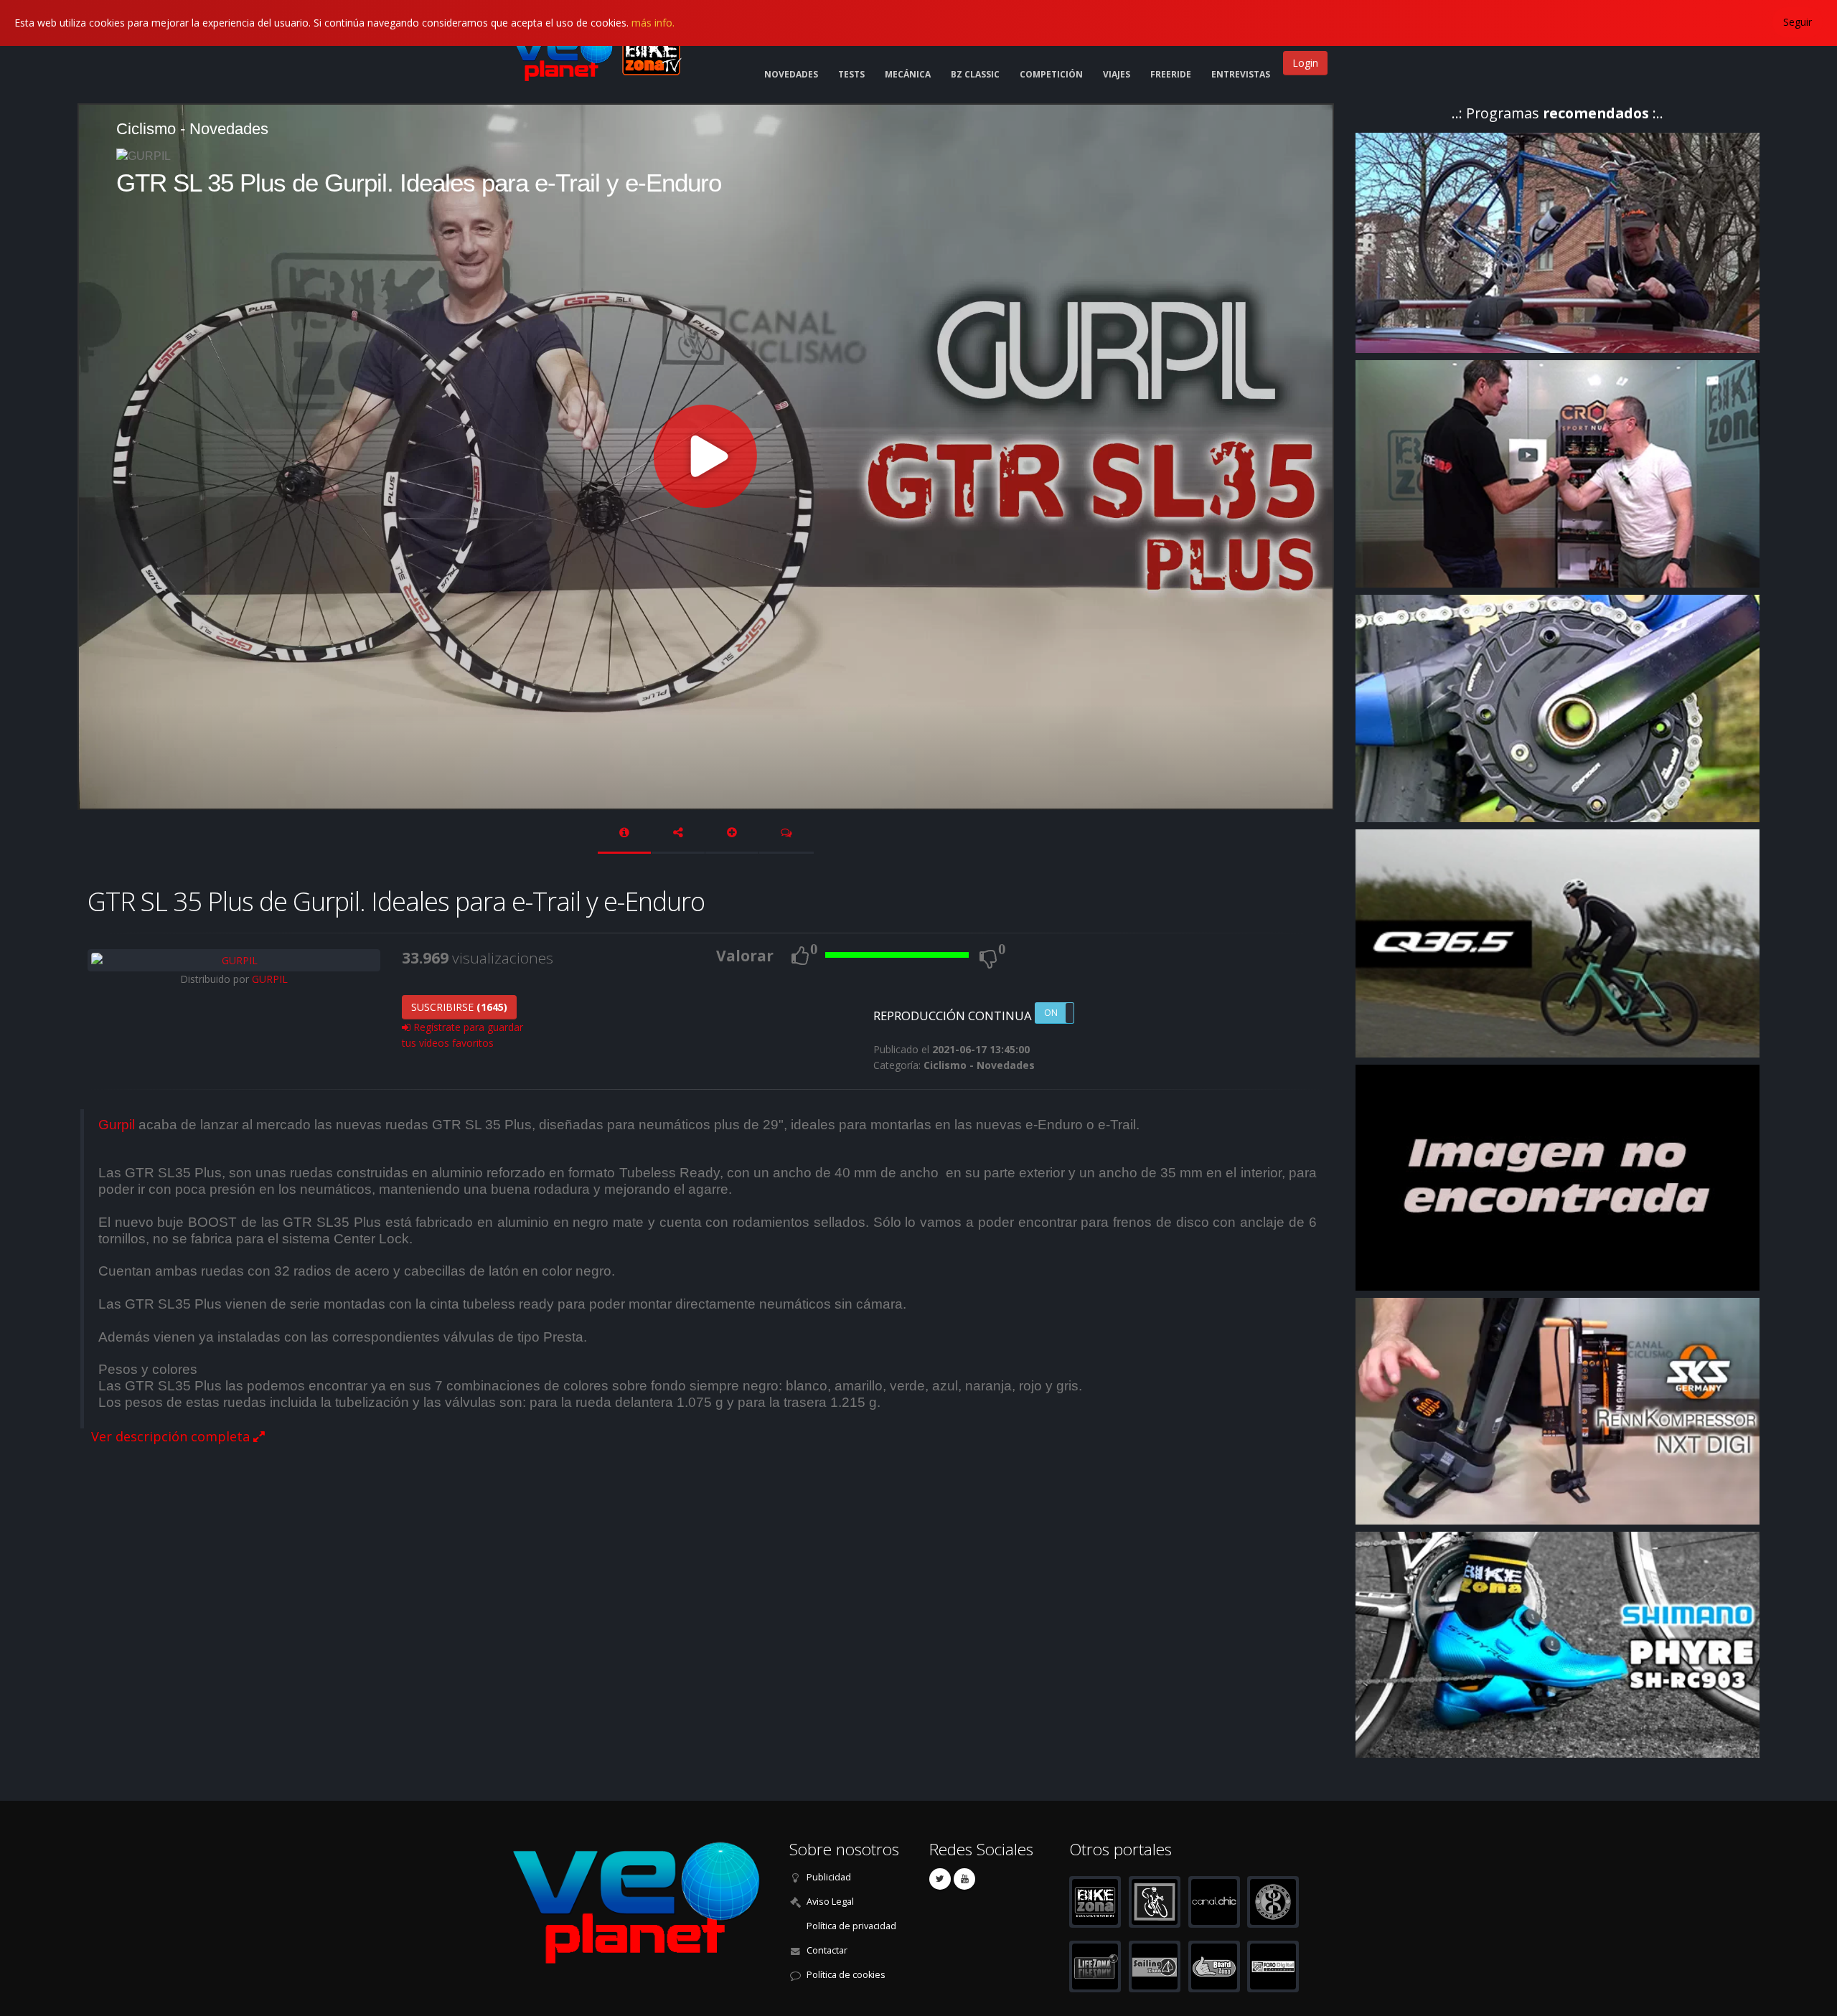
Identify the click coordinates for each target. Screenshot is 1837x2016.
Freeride (1171, 74)
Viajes (1117, 74)
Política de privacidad (851, 1926)
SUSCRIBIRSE (459, 1007)
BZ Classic (975, 74)
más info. (653, 23)
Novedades (791, 74)
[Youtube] (964, 1879)
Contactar (827, 1950)
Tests (851, 74)
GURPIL (270, 979)
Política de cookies (846, 1975)
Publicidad (829, 1877)
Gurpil (117, 1125)
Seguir (1798, 22)
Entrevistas (1241, 74)
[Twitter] (940, 1879)
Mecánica (908, 74)
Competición (1051, 74)
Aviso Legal (830, 1902)
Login (1305, 63)
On (1051, 1013)
